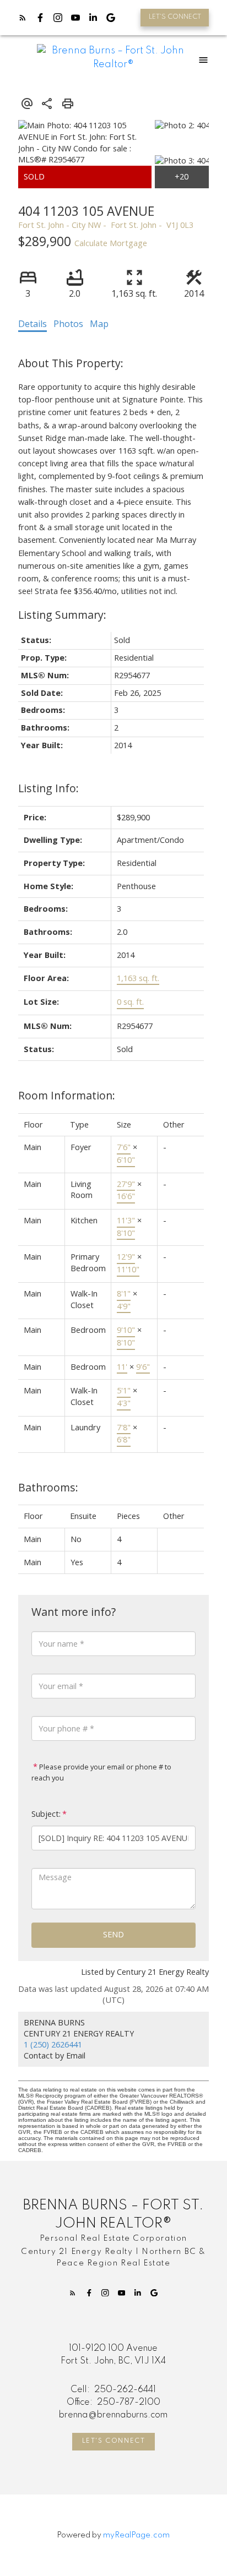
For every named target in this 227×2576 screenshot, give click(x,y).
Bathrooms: (48, 1487)
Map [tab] (99, 324)
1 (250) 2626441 (53, 2044)
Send (113, 1934)
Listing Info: (48, 788)
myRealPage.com (136, 2535)
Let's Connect (114, 2441)
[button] (175, 18)
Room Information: (67, 1095)
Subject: (46, 1814)
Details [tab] (33, 324)
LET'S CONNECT (175, 17)
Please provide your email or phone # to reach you (101, 1772)
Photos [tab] (68, 324)
